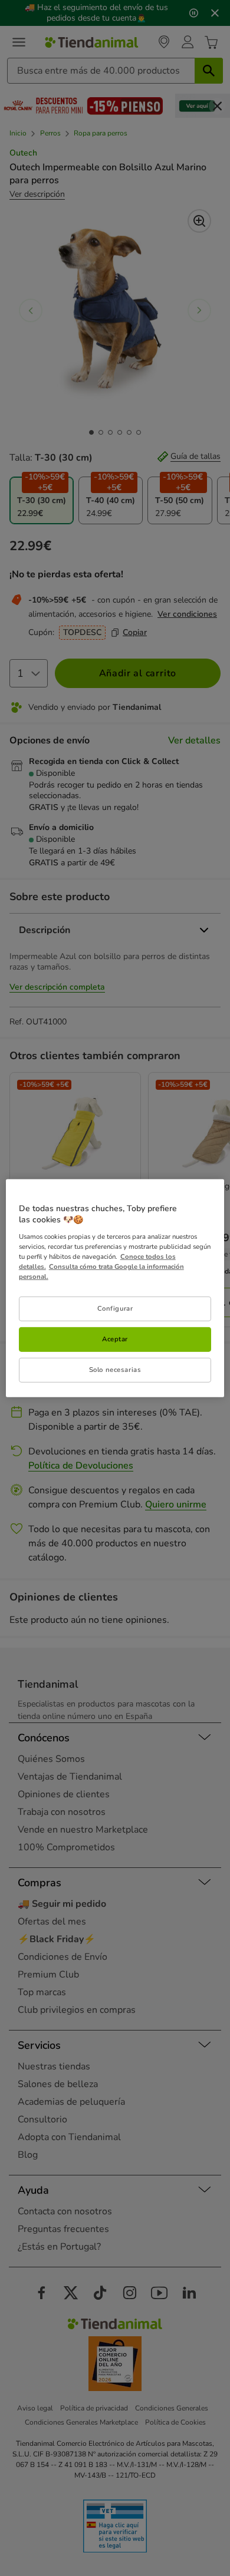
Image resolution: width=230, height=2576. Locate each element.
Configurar (115, 1308)
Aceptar (115, 1339)
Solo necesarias (115, 1370)
